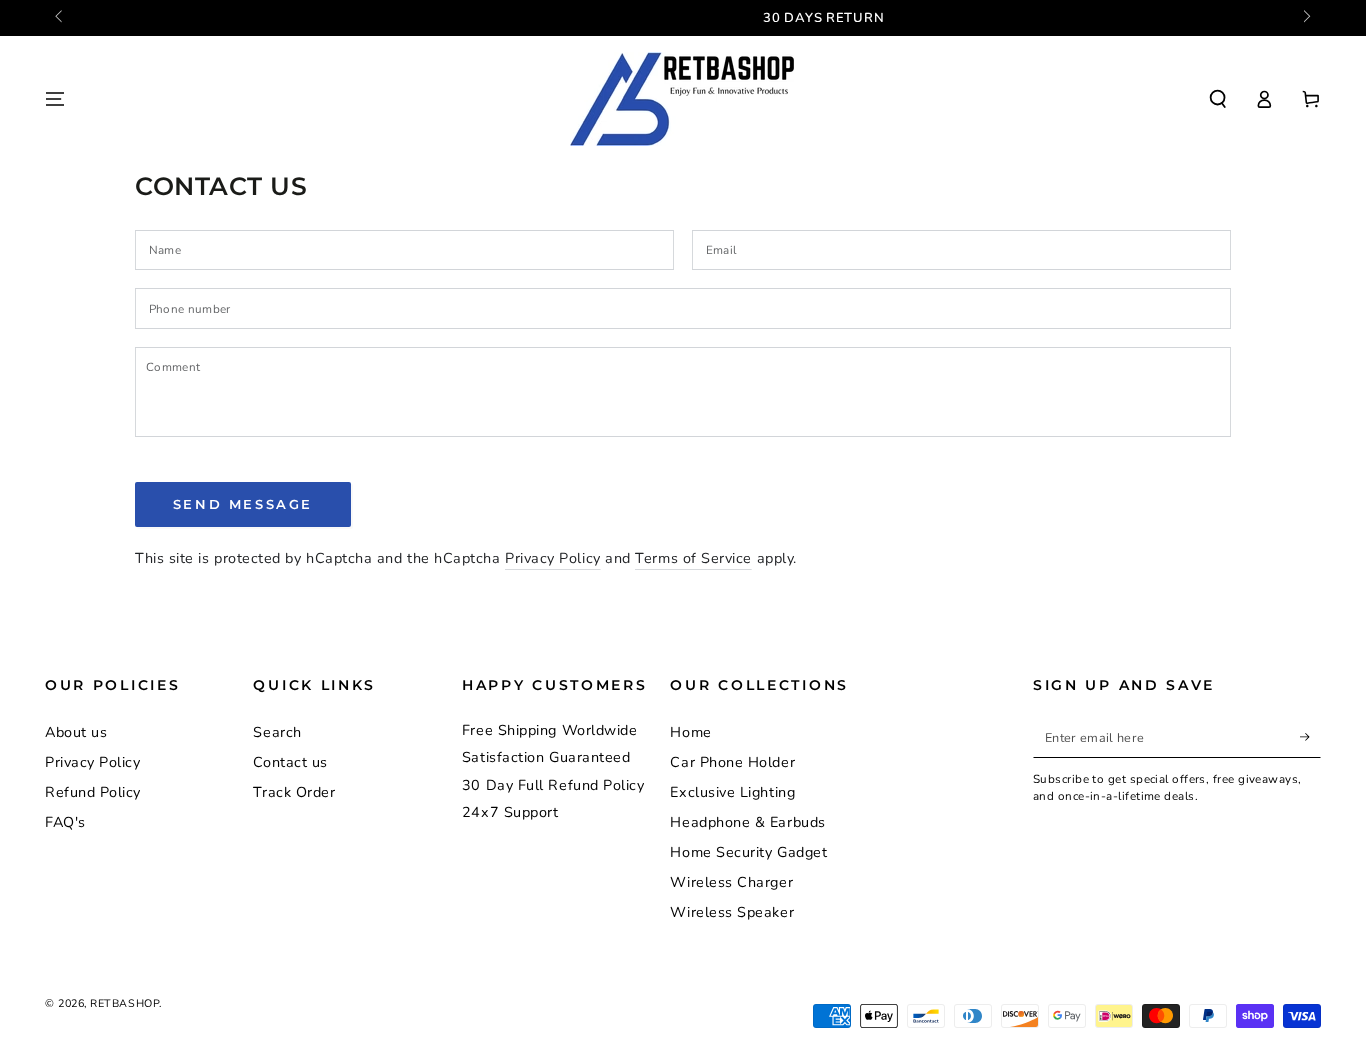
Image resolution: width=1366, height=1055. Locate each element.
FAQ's (65, 822)
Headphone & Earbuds (747, 822)
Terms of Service (693, 558)
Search (277, 732)
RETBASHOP (124, 1003)
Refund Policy (93, 792)
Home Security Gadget (748, 852)
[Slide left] (60, 18)
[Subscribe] (1310, 737)
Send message (243, 504)
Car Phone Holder (732, 762)
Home (690, 732)
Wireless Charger (731, 882)
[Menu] (55, 99)
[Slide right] (1305, 18)
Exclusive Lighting (732, 792)
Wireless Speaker (732, 912)
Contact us (290, 762)
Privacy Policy (553, 558)
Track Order (294, 792)
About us (76, 732)
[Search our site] (1217, 99)
